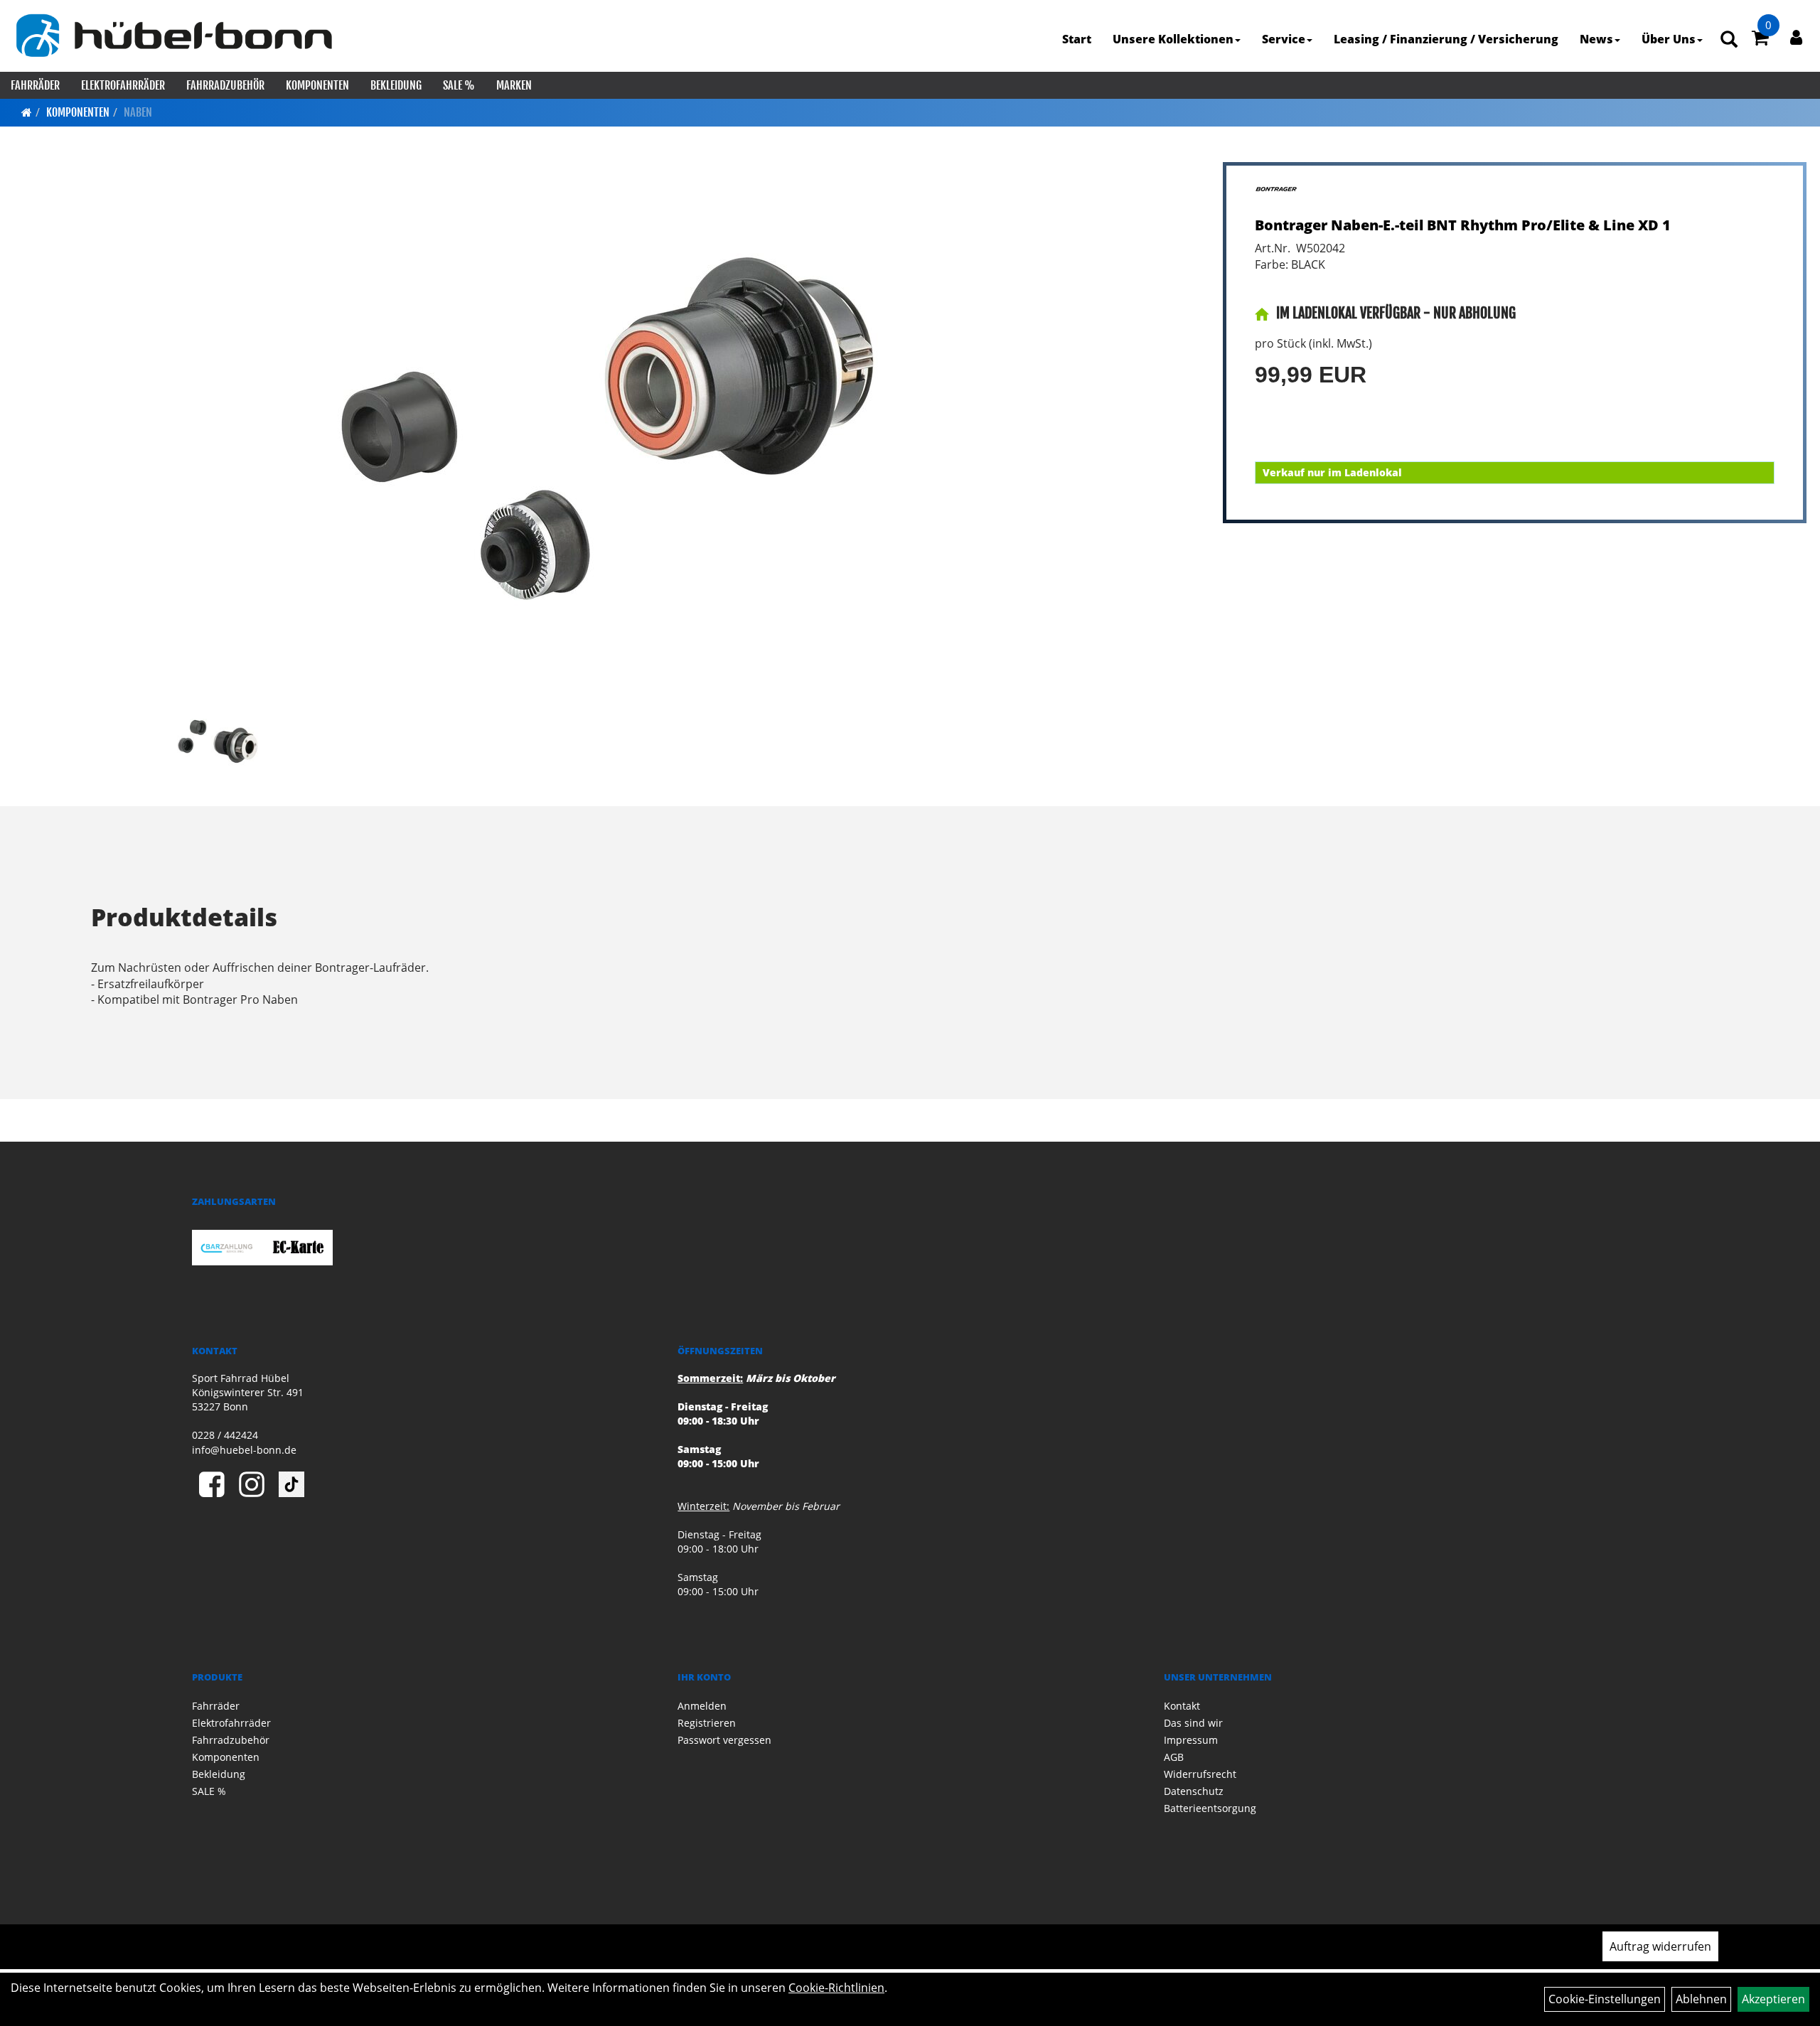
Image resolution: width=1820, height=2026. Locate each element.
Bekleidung (396, 85)
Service (1284, 39)
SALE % (459, 85)
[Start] (27, 112)
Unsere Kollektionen (1173, 39)
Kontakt (1182, 1706)
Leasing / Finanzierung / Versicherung (1446, 39)
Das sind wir (1193, 1723)
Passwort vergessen (724, 1740)
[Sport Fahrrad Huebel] (173, 36)
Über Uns (1669, 39)
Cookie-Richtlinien (836, 1988)
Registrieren (707, 1723)
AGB (1174, 1757)
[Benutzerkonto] (1796, 37)
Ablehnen (1701, 1999)
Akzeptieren (1773, 1999)
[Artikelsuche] (1729, 40)
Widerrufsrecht (1200, 1774)
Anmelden (702, 1706)
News (1596, 39)
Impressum (1191, 1740)
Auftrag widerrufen (1660, 1946)
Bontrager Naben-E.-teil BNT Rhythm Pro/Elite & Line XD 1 (1463, 225)
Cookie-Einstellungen (1605, 1999)
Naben (138, 112)
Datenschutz (1194, 1791)
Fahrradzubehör (225, 85)
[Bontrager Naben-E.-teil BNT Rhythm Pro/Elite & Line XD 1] (607, 429)
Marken (514, 85)
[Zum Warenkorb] (1760, 40)
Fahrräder (35, 85)
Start (1077, 39)
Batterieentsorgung (1210, 1808)
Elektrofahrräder (123, 85)
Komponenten (317, 85)
